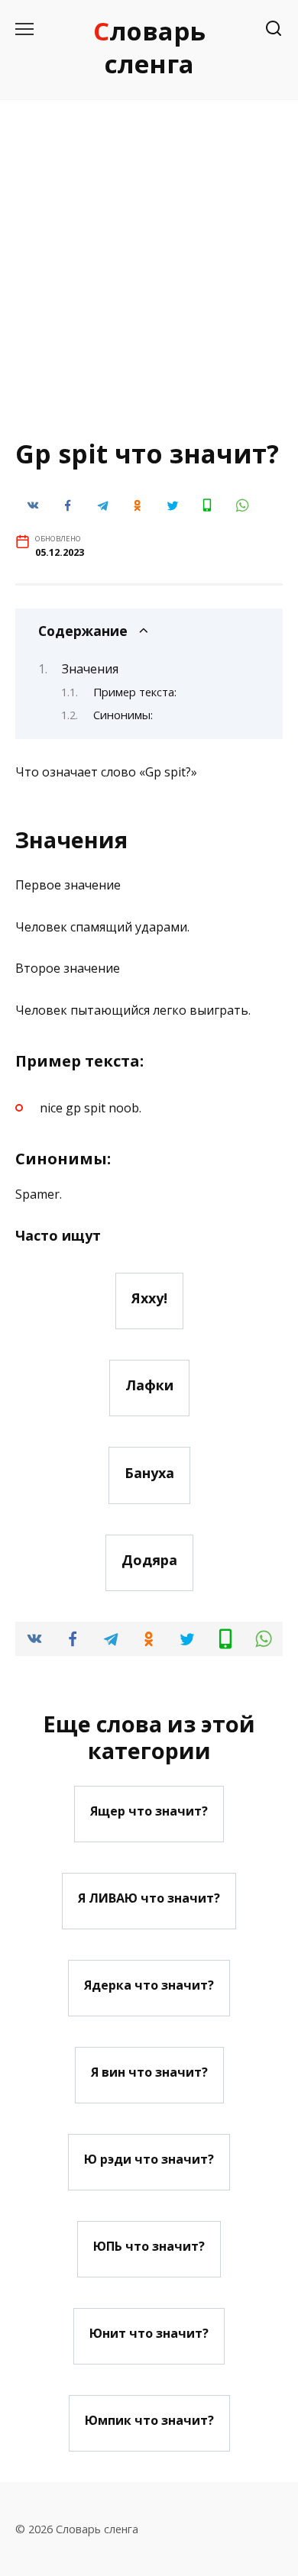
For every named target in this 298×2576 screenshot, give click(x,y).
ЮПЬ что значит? (149, 2246)
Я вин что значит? (149, 2072)
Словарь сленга (149, 47)
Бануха (149, 1472)
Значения (90, 669)
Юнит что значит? (149, 2333)
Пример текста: (135, 692)
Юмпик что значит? (149, 2420)
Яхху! (149, 1298)
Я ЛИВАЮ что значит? (149, 1898)
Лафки (149, 1385)
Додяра (149, 1560)
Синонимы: (123, 715)
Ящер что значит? (149, 1811)
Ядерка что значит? (149, 1985)
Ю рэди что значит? (149, 2159)
